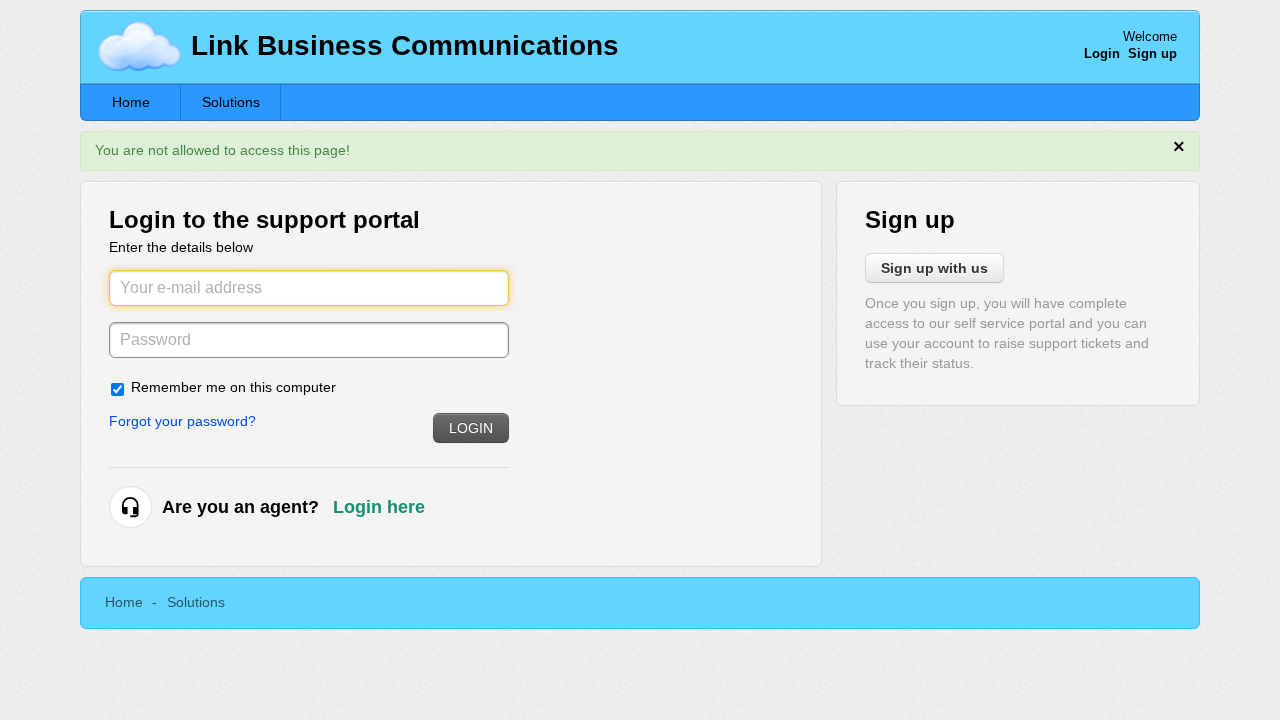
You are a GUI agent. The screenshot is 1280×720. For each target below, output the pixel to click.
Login (471, 428)
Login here (379, 507)
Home (131, 102)
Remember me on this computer (233, 387)
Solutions (231, 102)
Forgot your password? (182, 421)
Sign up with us (934, 268)
